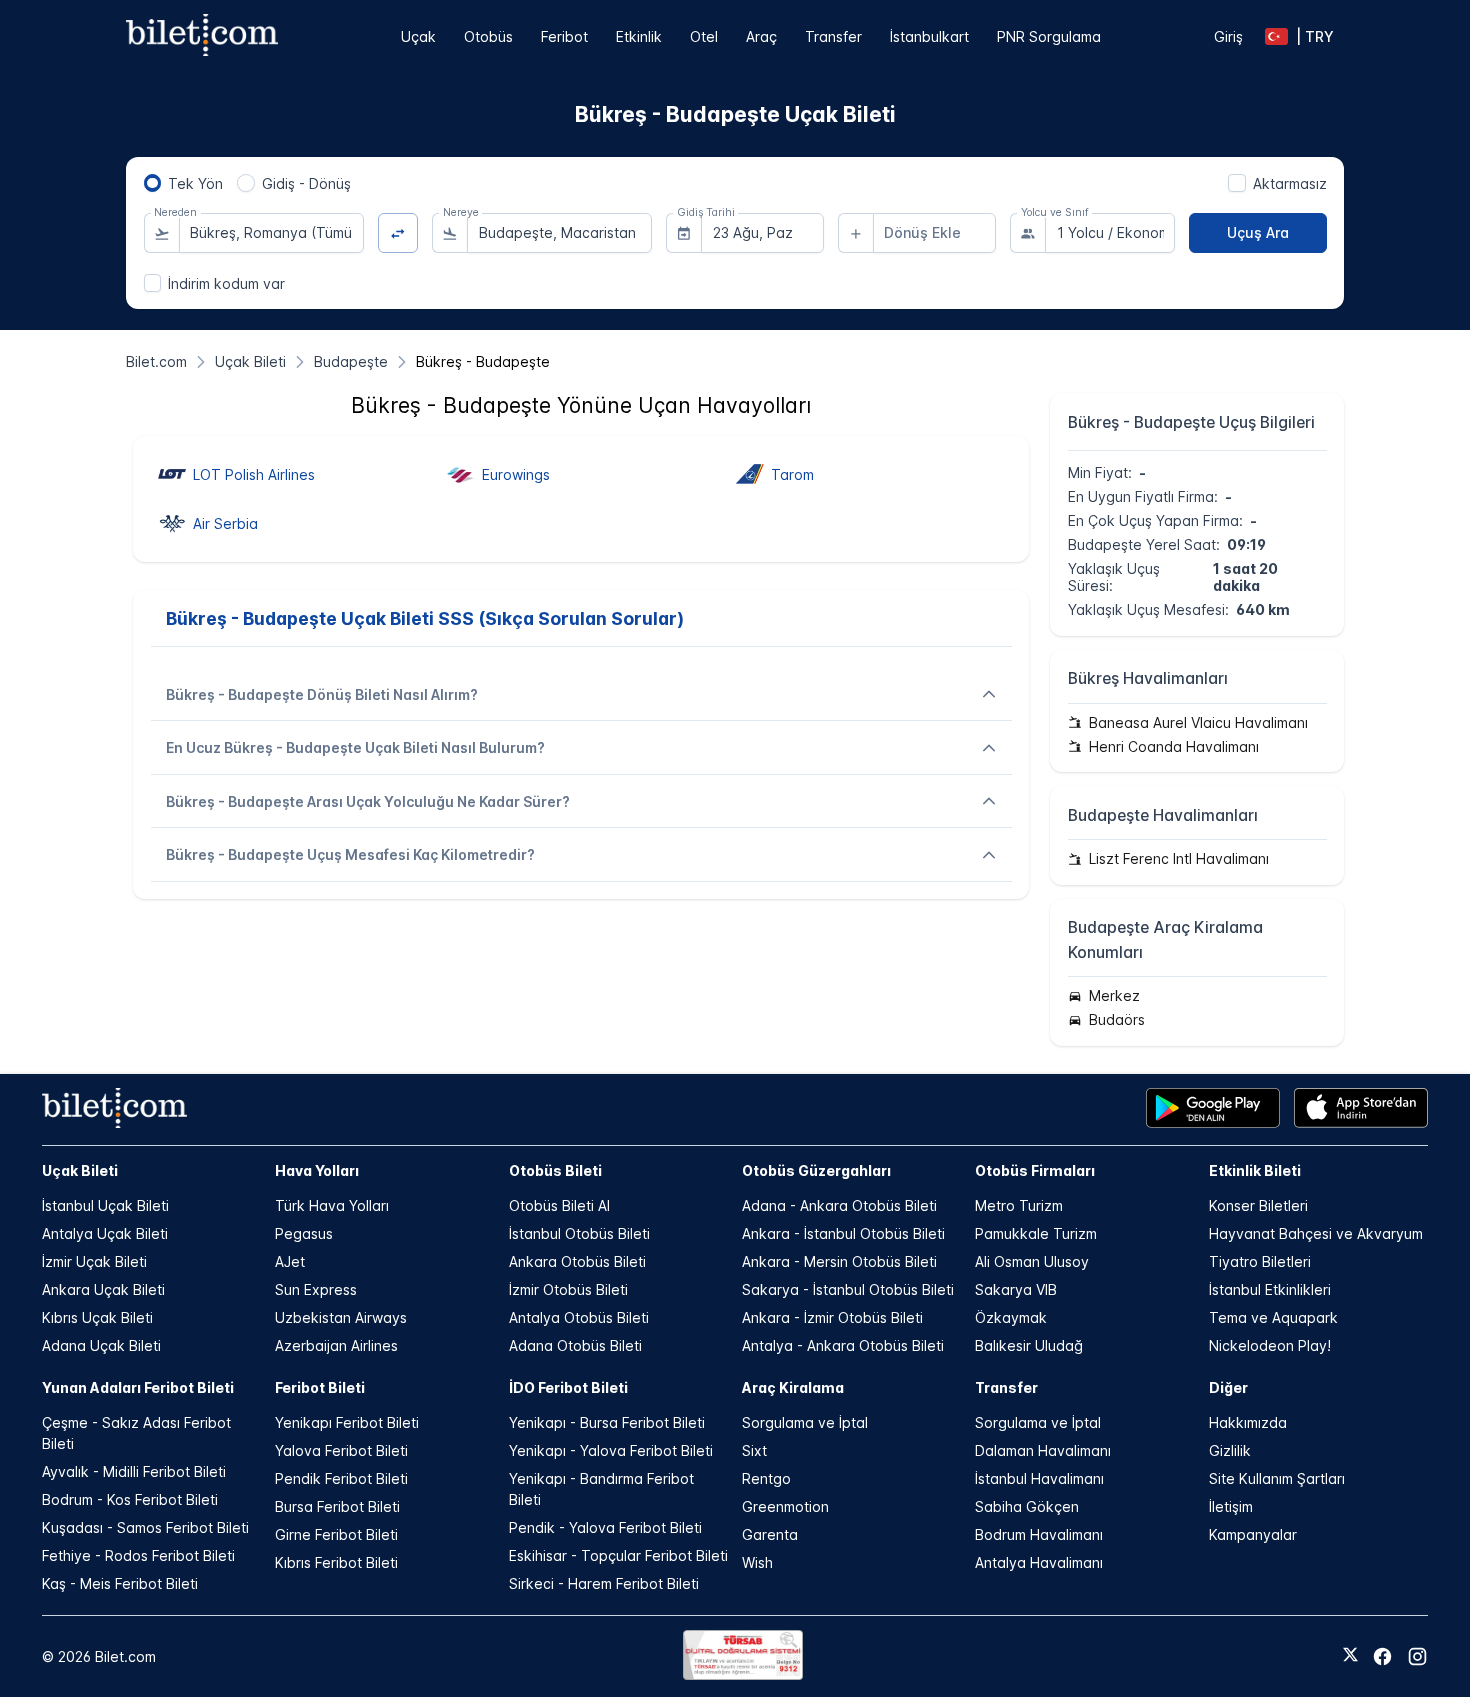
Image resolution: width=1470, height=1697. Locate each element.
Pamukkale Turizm (1036, 1233)
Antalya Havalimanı (1039, 1562)
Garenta (770, 1534)
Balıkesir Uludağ (1029, 1345)
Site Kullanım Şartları (1277, 1478)
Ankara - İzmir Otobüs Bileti (832, 1317)
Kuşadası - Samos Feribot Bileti (145, 1527)
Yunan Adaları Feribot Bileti (138, 1387)
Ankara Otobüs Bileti (577, 1261)
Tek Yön (195, 183)
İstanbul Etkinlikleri (1270, 1289)
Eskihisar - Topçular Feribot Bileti (618, 1555)
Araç (761, 36)
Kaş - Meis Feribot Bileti (120, 1583)
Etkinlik (639, 36)
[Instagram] (1417, 1656)
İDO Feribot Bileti (568, 1387)
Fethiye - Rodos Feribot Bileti (138, 1555)
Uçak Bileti (80, 1170)
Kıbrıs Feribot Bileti (336, 1562)
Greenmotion (785, 1506)
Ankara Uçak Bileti (103, 1289)
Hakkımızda (1248, 1422)
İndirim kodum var (226, 283)
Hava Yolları (317, 1170)
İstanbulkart (929, 36)
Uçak (418, 36)
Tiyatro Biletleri (1260, 1261)
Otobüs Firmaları (1035, 1170)
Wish (757, 1562)
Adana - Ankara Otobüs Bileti (839, 1205)
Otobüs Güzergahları (816, 1170)
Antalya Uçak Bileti (105, 1233)
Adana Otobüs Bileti (575, 1345)
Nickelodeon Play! (1270, 1345)
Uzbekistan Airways (341, 1317)
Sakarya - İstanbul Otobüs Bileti (848, 1289)
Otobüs (488, 36)
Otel (704, 36)
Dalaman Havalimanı (1043, 1450)
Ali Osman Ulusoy (1032, 1261)
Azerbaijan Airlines (336, 1345)
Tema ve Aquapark (1273, 1317)
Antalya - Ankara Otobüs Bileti (843, 1345)
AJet (290, 1261)
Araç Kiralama (793, 1387)
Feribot (564, 36)
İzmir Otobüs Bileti (568, 1289)
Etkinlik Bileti (1255, 1170)
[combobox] (271, 233)
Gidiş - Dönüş (306, 183)
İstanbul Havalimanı (1039, 1478)
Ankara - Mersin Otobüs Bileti (839, 1261)
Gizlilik (1230, 1450)
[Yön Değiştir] (398, 233)
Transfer (833, 36)
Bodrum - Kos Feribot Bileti (130, 1499)
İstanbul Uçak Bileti (105, 1205)
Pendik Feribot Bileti (341, 1478)
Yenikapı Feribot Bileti (347, 1422)
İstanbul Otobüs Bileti (579, 1233)
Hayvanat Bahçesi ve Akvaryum (1316, 1233)
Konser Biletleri (1258, 1205)
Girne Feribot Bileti (336, 1534)
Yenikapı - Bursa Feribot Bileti (607, 1422)
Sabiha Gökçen (1027, 1506)
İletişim (1231, 1506)
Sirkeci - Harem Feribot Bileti (604, 1583)
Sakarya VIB (1016, 1289)
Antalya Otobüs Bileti (579, 1317)
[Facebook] (1382, 1656)
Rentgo (766, 1478)
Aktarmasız (1290, 183)
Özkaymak (1011, 1317)
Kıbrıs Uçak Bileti (97, 1317)
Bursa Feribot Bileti (337, 1506)
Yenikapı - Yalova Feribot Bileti (611, 1450)
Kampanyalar (1253, 1534)
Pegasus (304, 1233)
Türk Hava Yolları (332, 1205)
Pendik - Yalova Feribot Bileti (605, 1527)
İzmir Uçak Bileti (94, 1261)
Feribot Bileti (320, 1387)
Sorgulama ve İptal (805, 1422)
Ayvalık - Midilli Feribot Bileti (134, 1471)
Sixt (754, 1450)
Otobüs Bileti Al (559, 1205)
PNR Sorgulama (1049, 36)
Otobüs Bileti (555, 1170)
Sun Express (316, 1289)
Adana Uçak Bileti (101, 1345)
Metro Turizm (1019, 1205)
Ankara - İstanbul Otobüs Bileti (843, 1233)
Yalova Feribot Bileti (341, 1450)
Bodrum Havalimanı (1039, 1534)
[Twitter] (1350, 1656)
